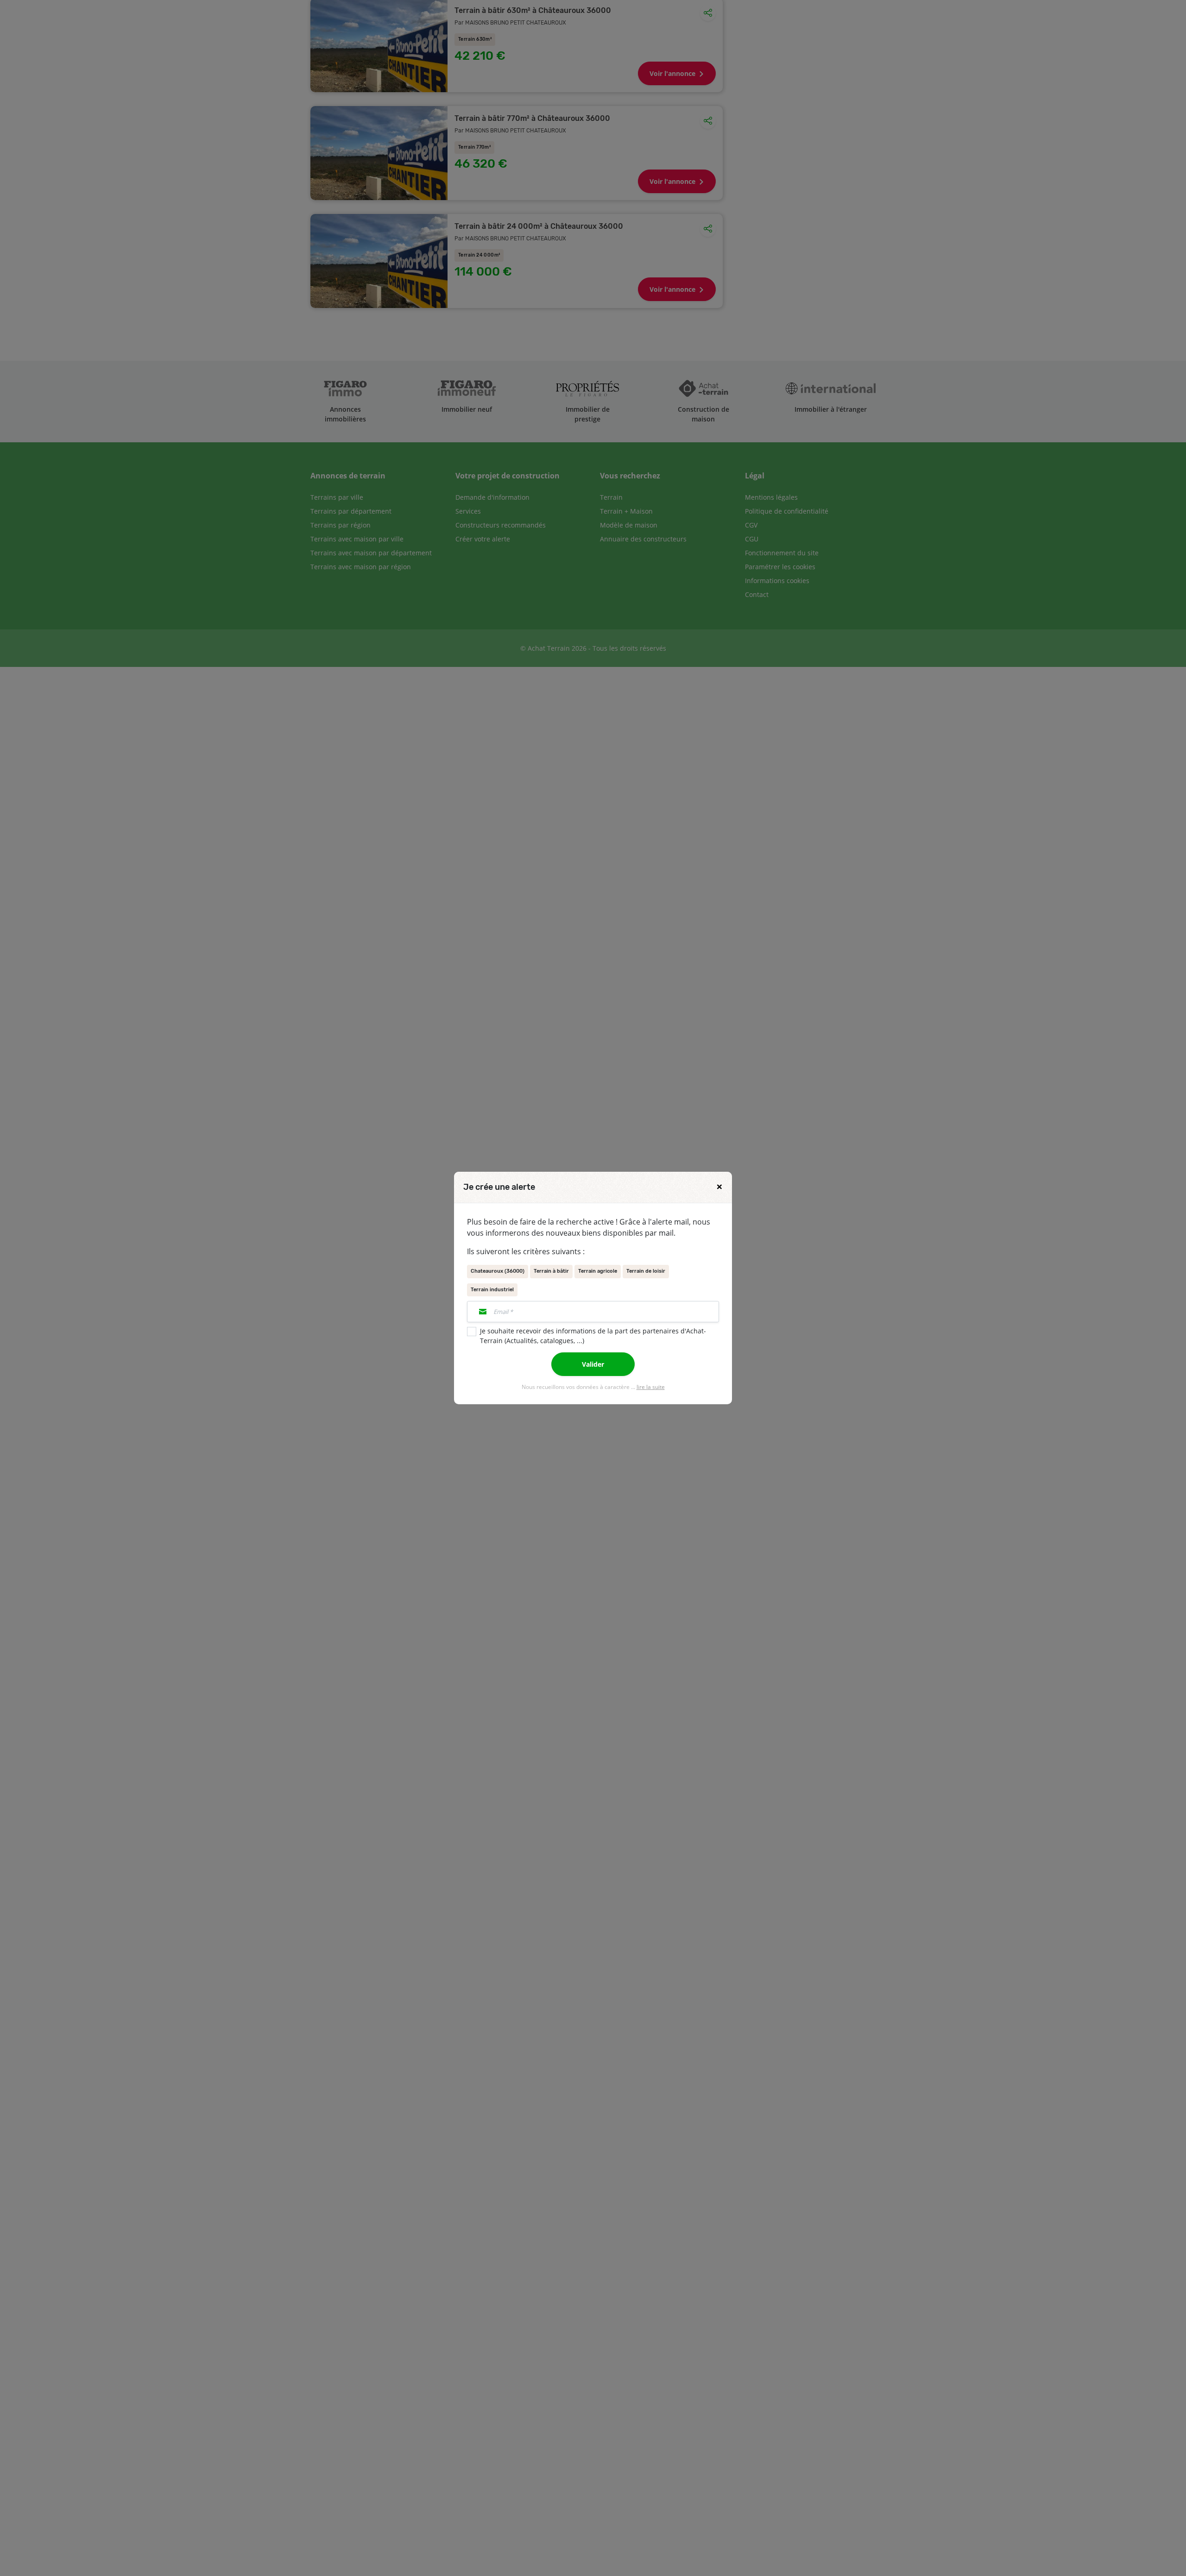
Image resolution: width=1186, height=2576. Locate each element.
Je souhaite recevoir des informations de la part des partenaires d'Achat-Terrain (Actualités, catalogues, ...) (593, 1336)
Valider (593, 1364)
